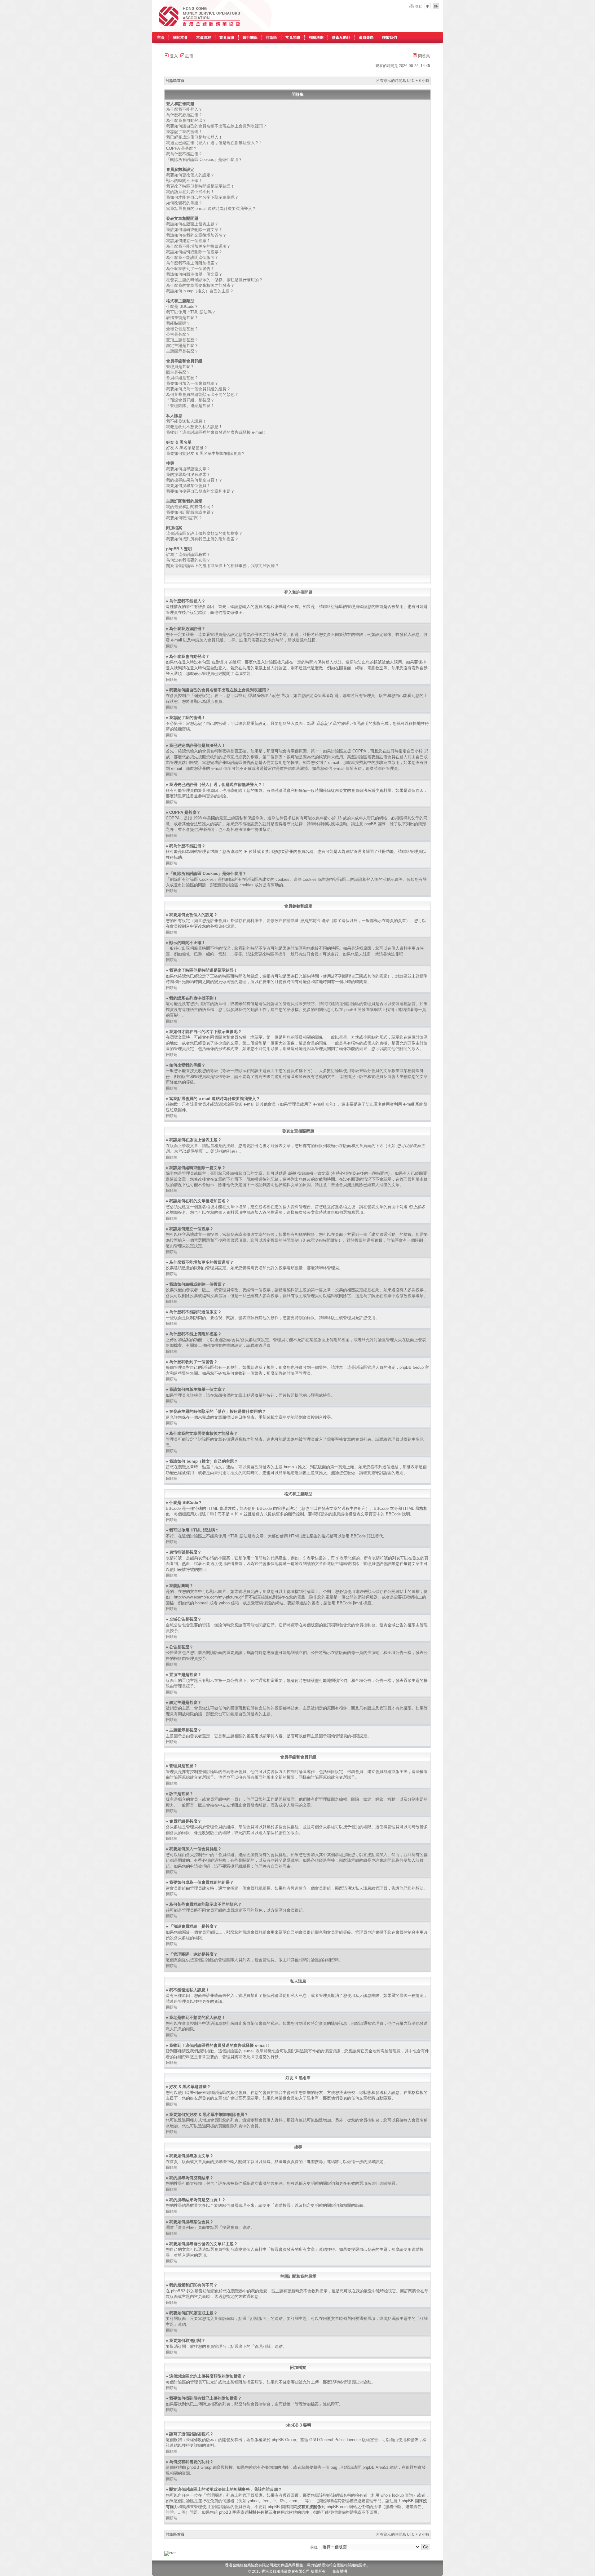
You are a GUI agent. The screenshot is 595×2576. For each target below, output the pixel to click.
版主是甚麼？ (178, 372)
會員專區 (366, 38)
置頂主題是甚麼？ (182, 340)
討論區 (271, 38)
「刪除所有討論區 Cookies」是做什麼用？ (204, 160)
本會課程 (204, 38)
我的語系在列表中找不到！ (190, 192)
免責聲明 (340, 2571)
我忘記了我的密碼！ (184, 132)
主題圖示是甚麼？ (182, 351)
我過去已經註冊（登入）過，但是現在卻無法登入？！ (214, 143)
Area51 (382, 2467)
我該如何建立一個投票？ (188, 241)
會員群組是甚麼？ (182, 378)
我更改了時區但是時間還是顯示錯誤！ (200, 186)
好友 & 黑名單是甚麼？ (187, 448)
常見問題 (293, 38)
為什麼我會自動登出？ (186, 120)
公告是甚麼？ (178, 334)
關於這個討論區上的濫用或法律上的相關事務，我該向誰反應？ (223, 566)
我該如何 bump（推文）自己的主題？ (200, 291)
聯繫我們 (390, 38)
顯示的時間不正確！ (184, 181)
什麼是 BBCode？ (182, 306)
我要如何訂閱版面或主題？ (190, 512)
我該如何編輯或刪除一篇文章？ (194, 230)
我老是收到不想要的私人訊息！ (194, 427)
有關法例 (316, 38)
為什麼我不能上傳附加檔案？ (192, 263)
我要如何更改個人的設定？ (190, 175)
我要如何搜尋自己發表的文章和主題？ (200, 491)
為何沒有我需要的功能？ (188, 560)
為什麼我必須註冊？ (184, 115)
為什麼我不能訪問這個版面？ (192, 257)
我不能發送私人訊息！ (186, 421)
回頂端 (172, 618)
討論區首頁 (175, 81)
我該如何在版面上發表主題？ (192, 224)
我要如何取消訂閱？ (184, 518)
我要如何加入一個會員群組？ (192, 383)
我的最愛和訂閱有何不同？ (190, 507)
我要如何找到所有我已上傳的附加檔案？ (202, 539)
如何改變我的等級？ (184, 203)
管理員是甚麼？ (180, 367)
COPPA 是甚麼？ (182, 148)
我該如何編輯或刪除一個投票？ (194, 252)
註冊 (189, 56)
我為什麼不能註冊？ (184, 154)
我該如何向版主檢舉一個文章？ (194, 274)
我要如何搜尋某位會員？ (188, 486)
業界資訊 (227, 38)
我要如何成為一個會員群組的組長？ (198, 389)
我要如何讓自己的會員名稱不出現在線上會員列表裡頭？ (216, 126)
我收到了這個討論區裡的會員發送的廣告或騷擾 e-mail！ (216, 432)
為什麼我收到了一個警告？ (190, 269)
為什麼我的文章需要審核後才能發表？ (200, 285)
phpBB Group (284, 2440)
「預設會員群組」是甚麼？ (190, 400)
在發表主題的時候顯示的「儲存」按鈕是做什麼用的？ (214, 280)
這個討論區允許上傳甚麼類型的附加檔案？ (204, 533)
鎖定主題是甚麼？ (182, 346)
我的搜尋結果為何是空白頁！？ (194, 480)
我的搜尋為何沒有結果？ (188, 474)
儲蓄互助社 (341, 38)
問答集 (423, 56)
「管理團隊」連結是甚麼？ (190, 406)
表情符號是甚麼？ (182, 318)
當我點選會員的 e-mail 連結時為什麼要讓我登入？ (211, 208)
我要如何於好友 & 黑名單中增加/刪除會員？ (206, 453)
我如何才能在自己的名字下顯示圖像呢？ (202, 197)
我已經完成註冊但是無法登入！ (194, 137)
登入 (173, 56)
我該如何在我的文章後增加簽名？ (196, 235)
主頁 (161, 38)
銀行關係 (250, 38)
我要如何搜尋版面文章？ (188, 469)
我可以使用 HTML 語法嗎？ (191, 312)
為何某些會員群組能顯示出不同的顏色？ (202, 395)
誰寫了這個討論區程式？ (188, 554)
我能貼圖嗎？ (178, 323)
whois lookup (392, 2495)
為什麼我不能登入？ (184, 109)
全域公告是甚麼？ (182, 329)
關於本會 (180, 38)
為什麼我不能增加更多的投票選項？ (198, 246)
